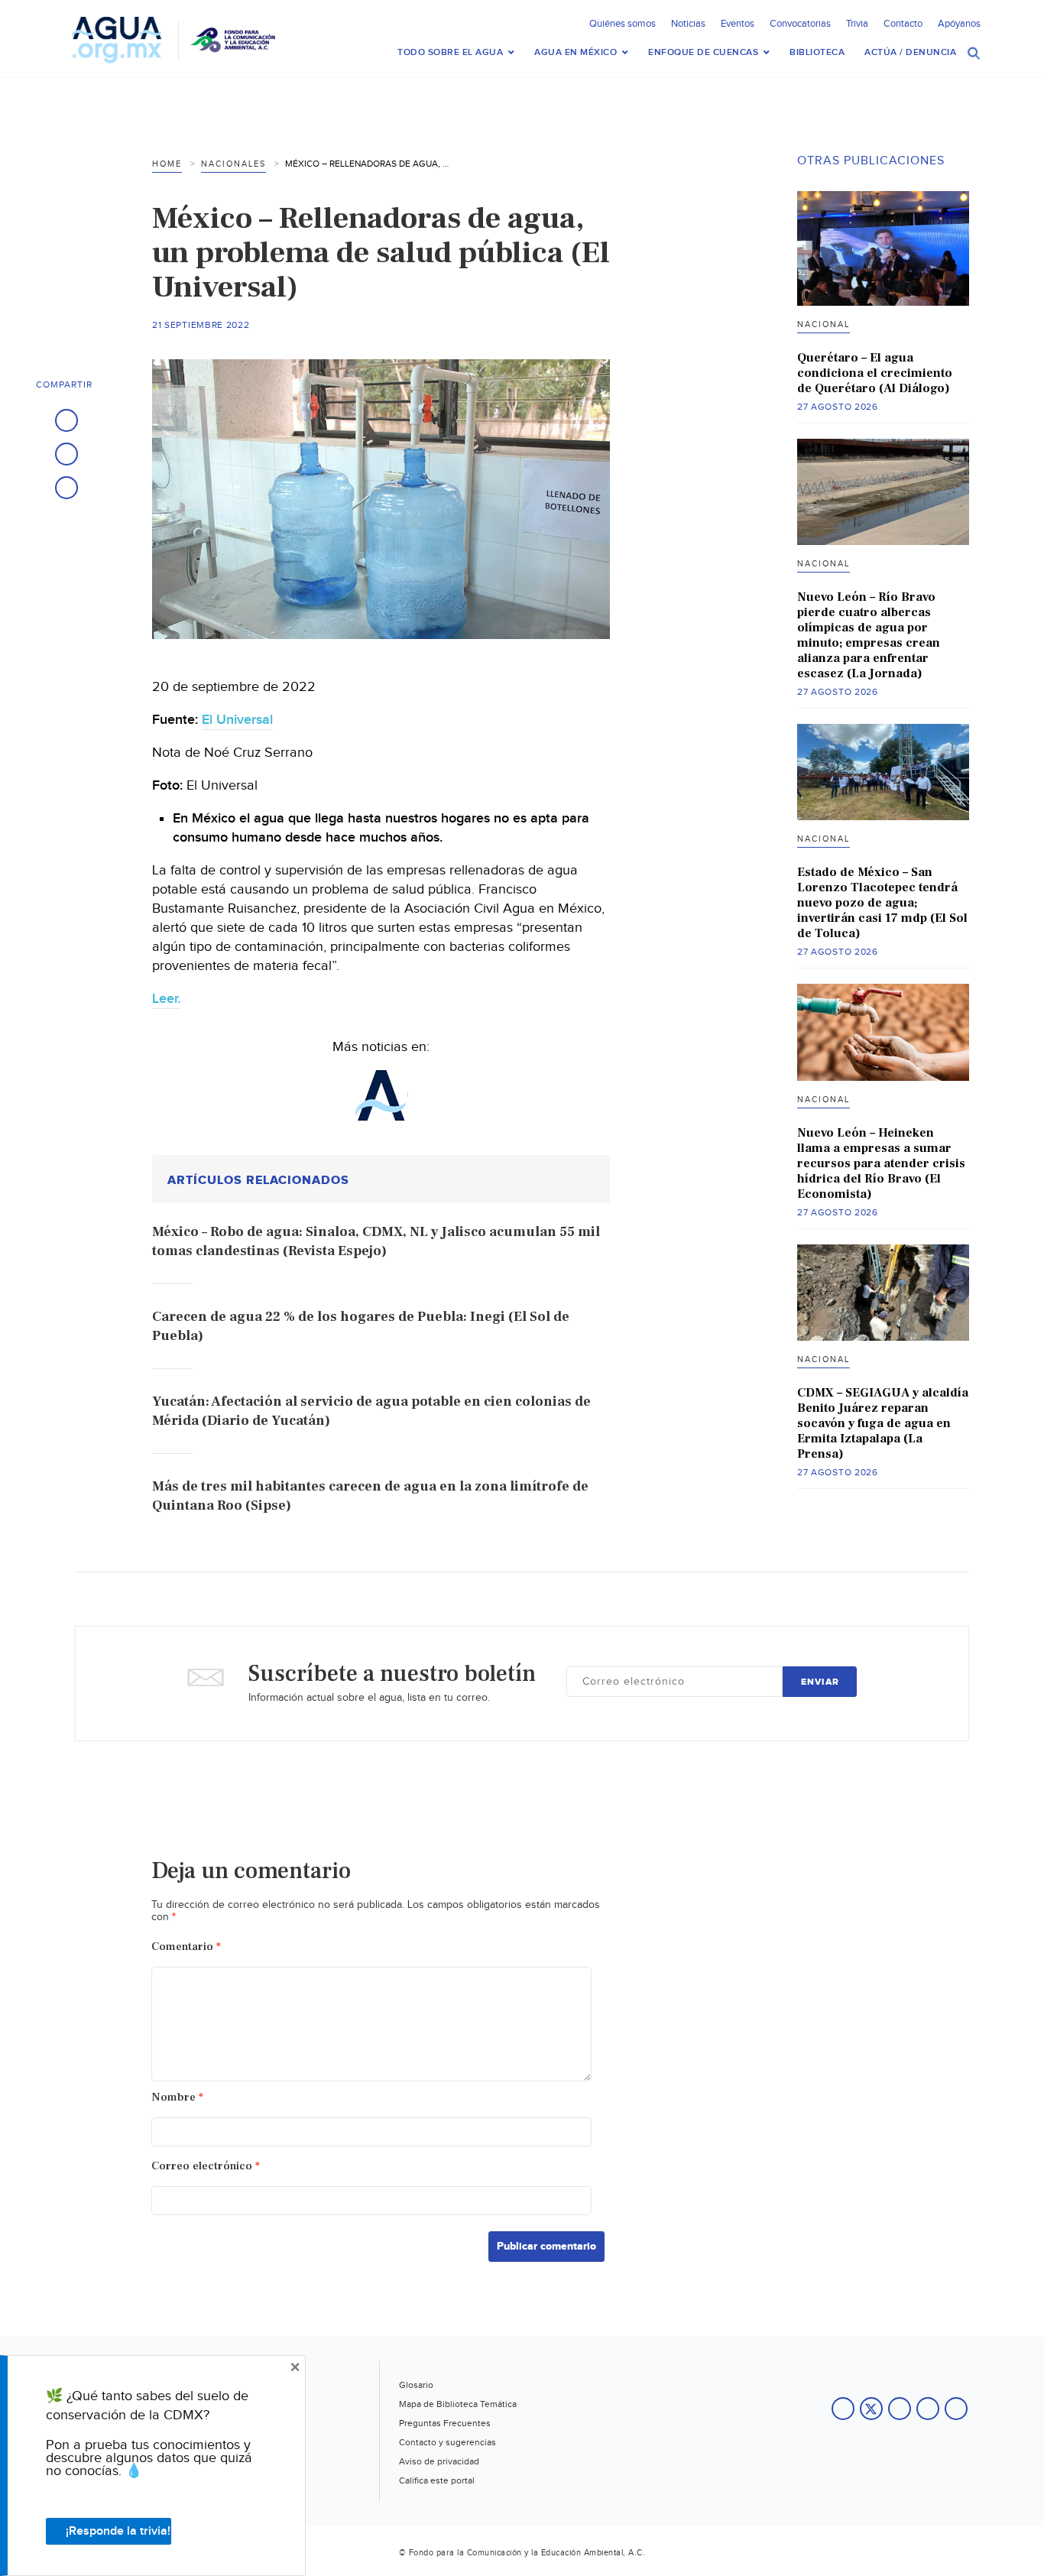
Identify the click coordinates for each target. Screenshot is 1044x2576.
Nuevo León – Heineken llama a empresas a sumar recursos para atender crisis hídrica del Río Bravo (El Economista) (881, 1163)
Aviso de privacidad (439, 2461)
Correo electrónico (206, 2166)
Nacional (824, 324)
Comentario (186, 1947)
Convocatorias (800, 24)
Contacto (903, 24)
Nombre (177, 2097)
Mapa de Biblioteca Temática (458, 2404)
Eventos (738, 24)
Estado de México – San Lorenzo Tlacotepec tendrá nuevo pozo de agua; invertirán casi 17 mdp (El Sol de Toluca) (882, 903)
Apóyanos (959, 24)
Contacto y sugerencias (447, 2442)
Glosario (416, 2385)
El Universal (237, 720)
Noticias (688, 24)
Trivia (857, 24)
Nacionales (233, 164)
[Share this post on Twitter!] (66, 454)
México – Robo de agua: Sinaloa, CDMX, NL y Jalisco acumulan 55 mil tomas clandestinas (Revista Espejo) (376, 1241)
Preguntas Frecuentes (445, 2423)
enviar (820, 1682)
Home (167, 164)
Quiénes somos (623, 24)
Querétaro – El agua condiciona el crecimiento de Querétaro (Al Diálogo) (875, 373)
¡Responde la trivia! (118, 2531)
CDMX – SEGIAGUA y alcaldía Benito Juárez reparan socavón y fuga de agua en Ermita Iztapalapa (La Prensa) (883, 1423)
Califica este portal (437, 2480)
